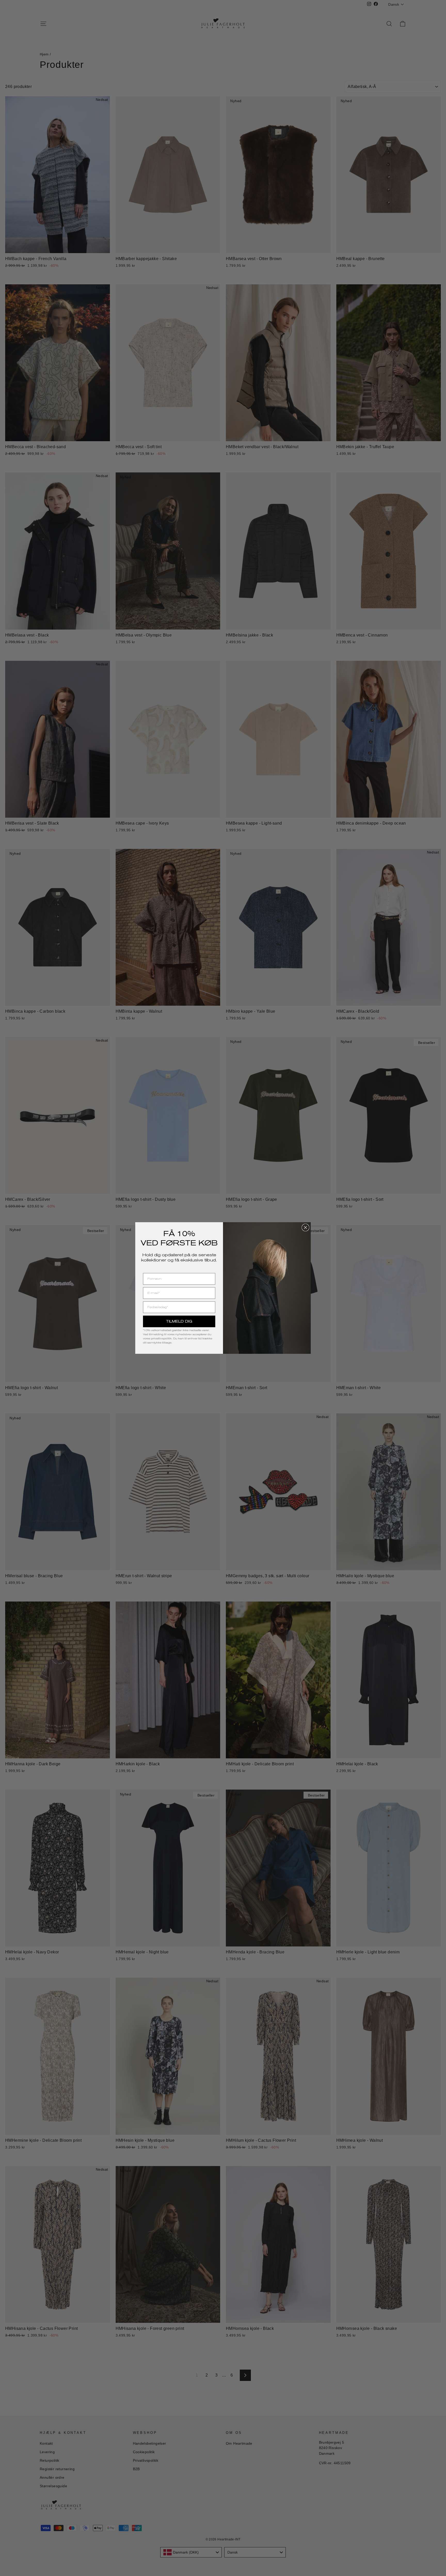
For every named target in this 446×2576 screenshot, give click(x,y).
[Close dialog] (305, 1227)
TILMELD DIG (179, 1321)
